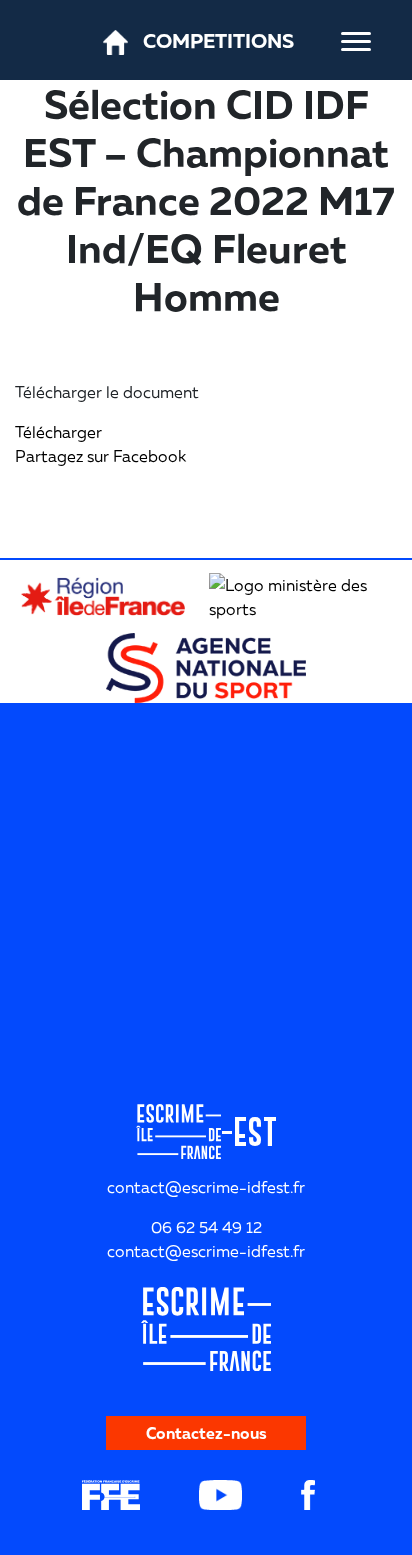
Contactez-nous (206, 1433)
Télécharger (58, 432)
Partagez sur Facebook (100, 456)
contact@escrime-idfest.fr (206, 1251)
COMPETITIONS (218, 40)
